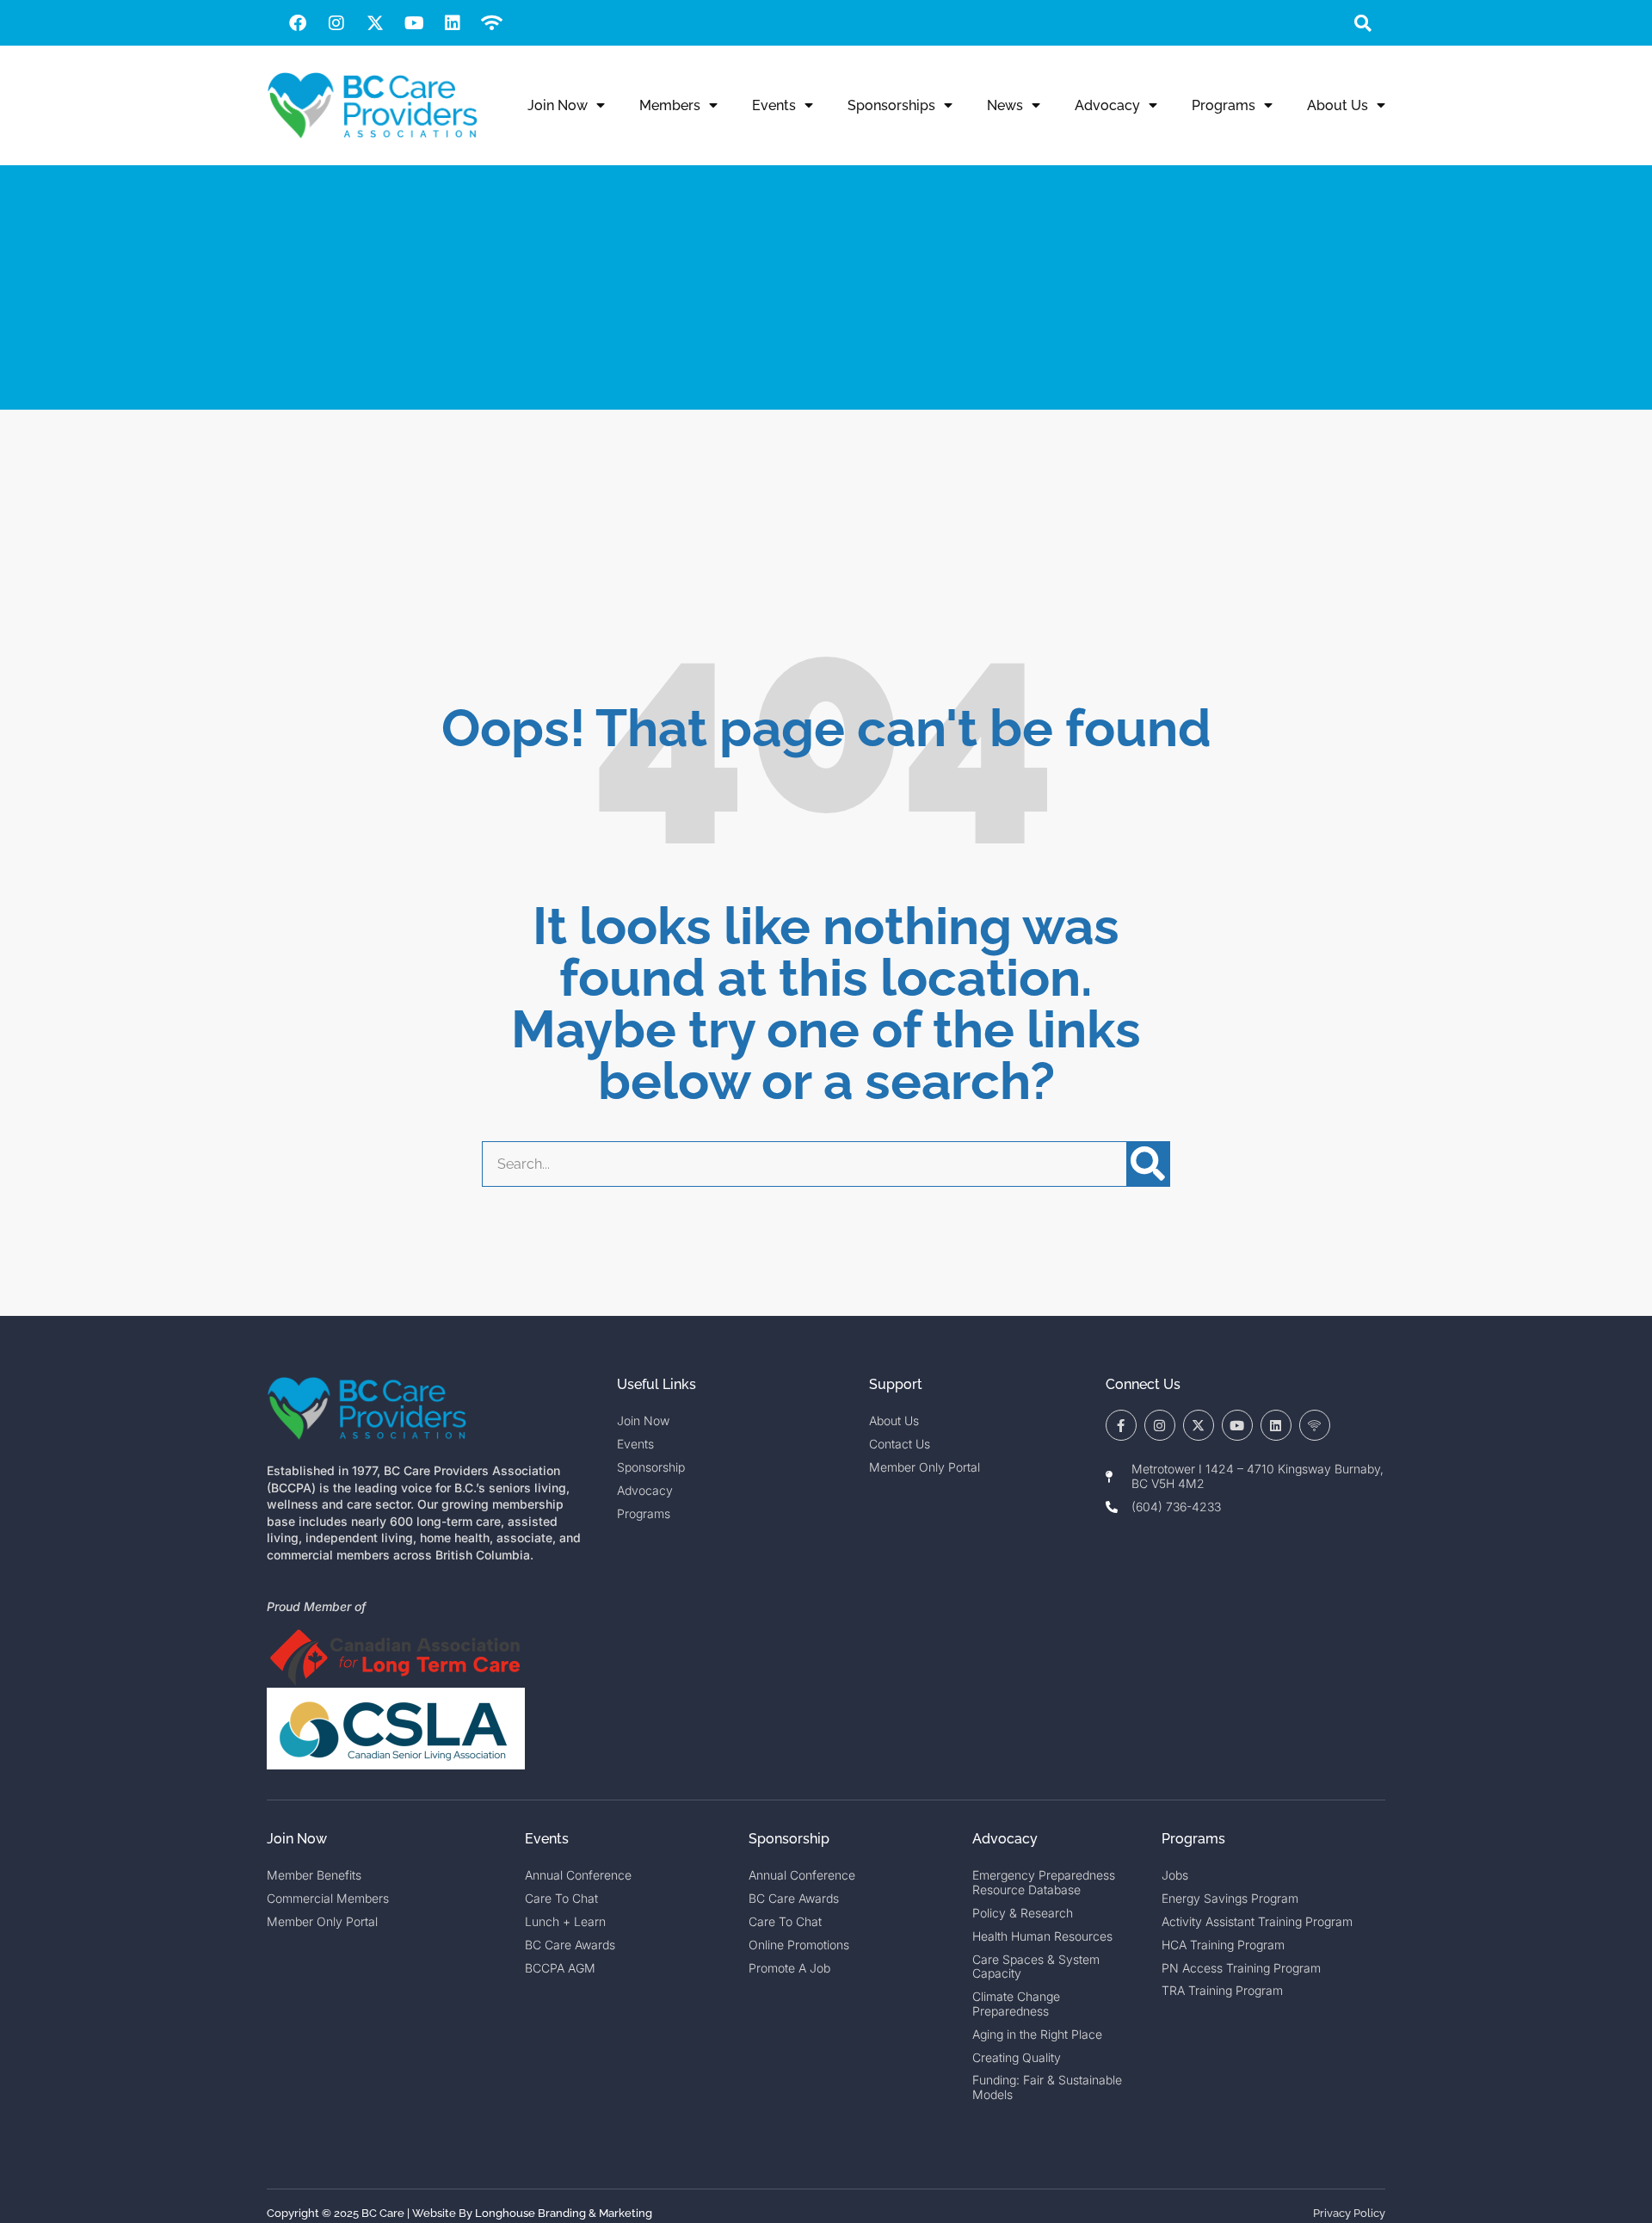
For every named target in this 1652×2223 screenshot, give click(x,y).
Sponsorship (789, 1839)
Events (774, 105)
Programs (1224, 105)
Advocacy (1107, 105)
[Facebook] (298, 23)
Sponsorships (891, 105)
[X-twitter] (375, 23)
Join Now (558, 105)
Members (670, 105)
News (1005, 105)
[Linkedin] (453, 23)
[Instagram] (336, 23)
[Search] (1148, 1164)
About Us (1338, 105)
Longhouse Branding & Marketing (564, 2213)
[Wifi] (491, 23)
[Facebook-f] (1121, 1425)
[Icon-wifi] (1315, 1425)
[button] (1362, 23)
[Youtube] (414, 23)
